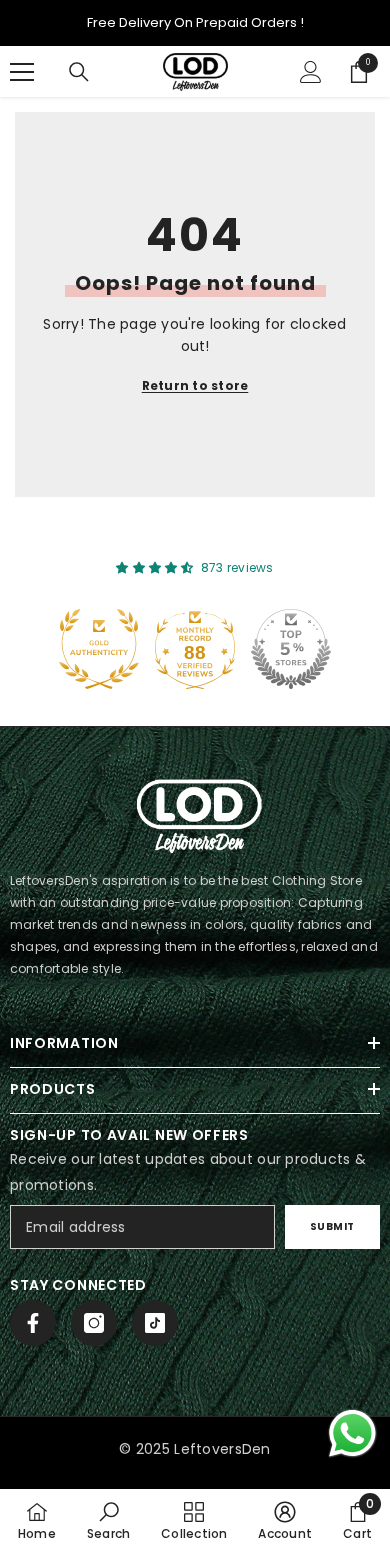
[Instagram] (94, 1323)
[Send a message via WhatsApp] (352, 1433)
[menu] (22, 72)
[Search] (79, 72)
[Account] (311, 72)
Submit (332, 1226)
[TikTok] (155, 1323)
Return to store (195, 385)
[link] (108, 1520)
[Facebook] (33, 1323)
